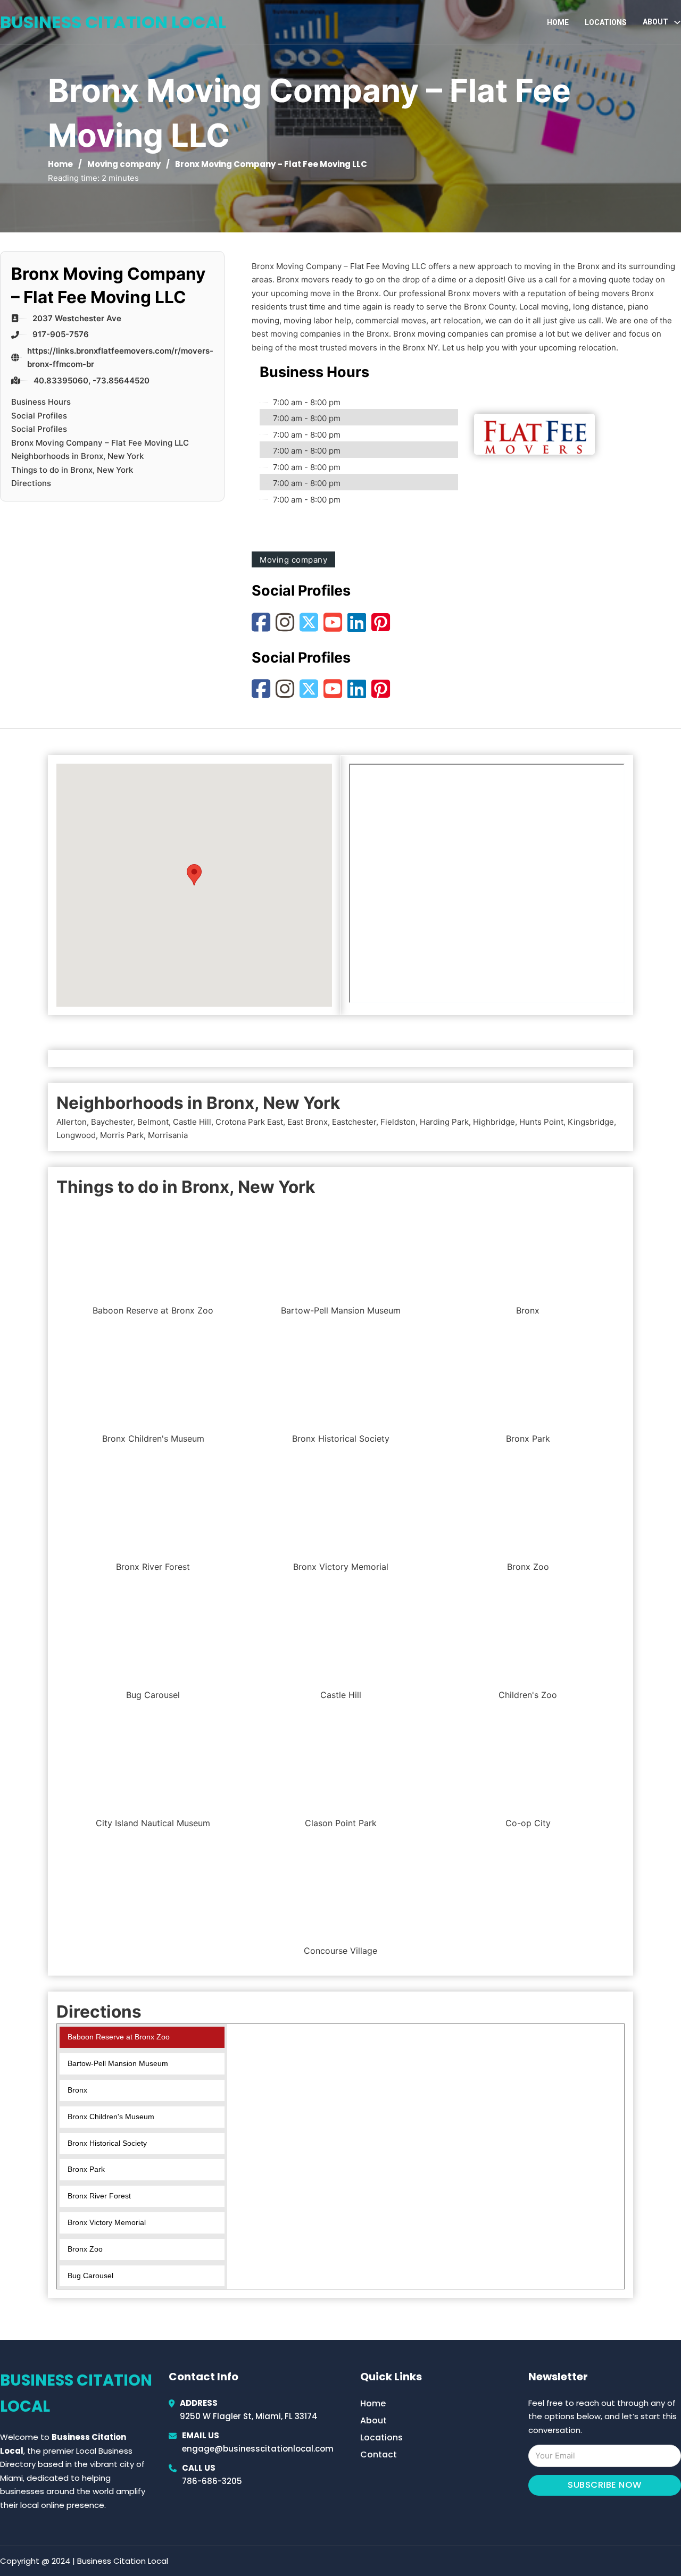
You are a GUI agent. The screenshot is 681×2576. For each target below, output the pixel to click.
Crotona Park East (249, 1122)
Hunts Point (541, 1122)
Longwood (76, 1135)
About (373, 2420)
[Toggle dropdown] (677, 22)
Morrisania (168, 1135)
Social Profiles (39, 416)
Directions (31, 483)
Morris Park (122, 1135)
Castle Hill (192, 1122)
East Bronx (308, 1122)
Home (558, 22)
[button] (194, 875)
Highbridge (494, 1122)
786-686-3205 (212, 2481)
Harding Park (444, 1122)
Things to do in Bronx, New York (72, 470)
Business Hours (41, 402)
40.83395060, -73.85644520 (92, 380)
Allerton (72, 1122)
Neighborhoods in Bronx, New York (77, 456)
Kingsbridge (591, 1122)
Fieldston (398, 1122)
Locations (606, 22)
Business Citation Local (113, 22)
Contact (379, 2454)
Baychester (112, 1122)
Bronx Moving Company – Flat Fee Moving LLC (100, 443)
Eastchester (354, 1122)
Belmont (153, 1122)
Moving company (124, 164)
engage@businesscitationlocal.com (258, 2449)
